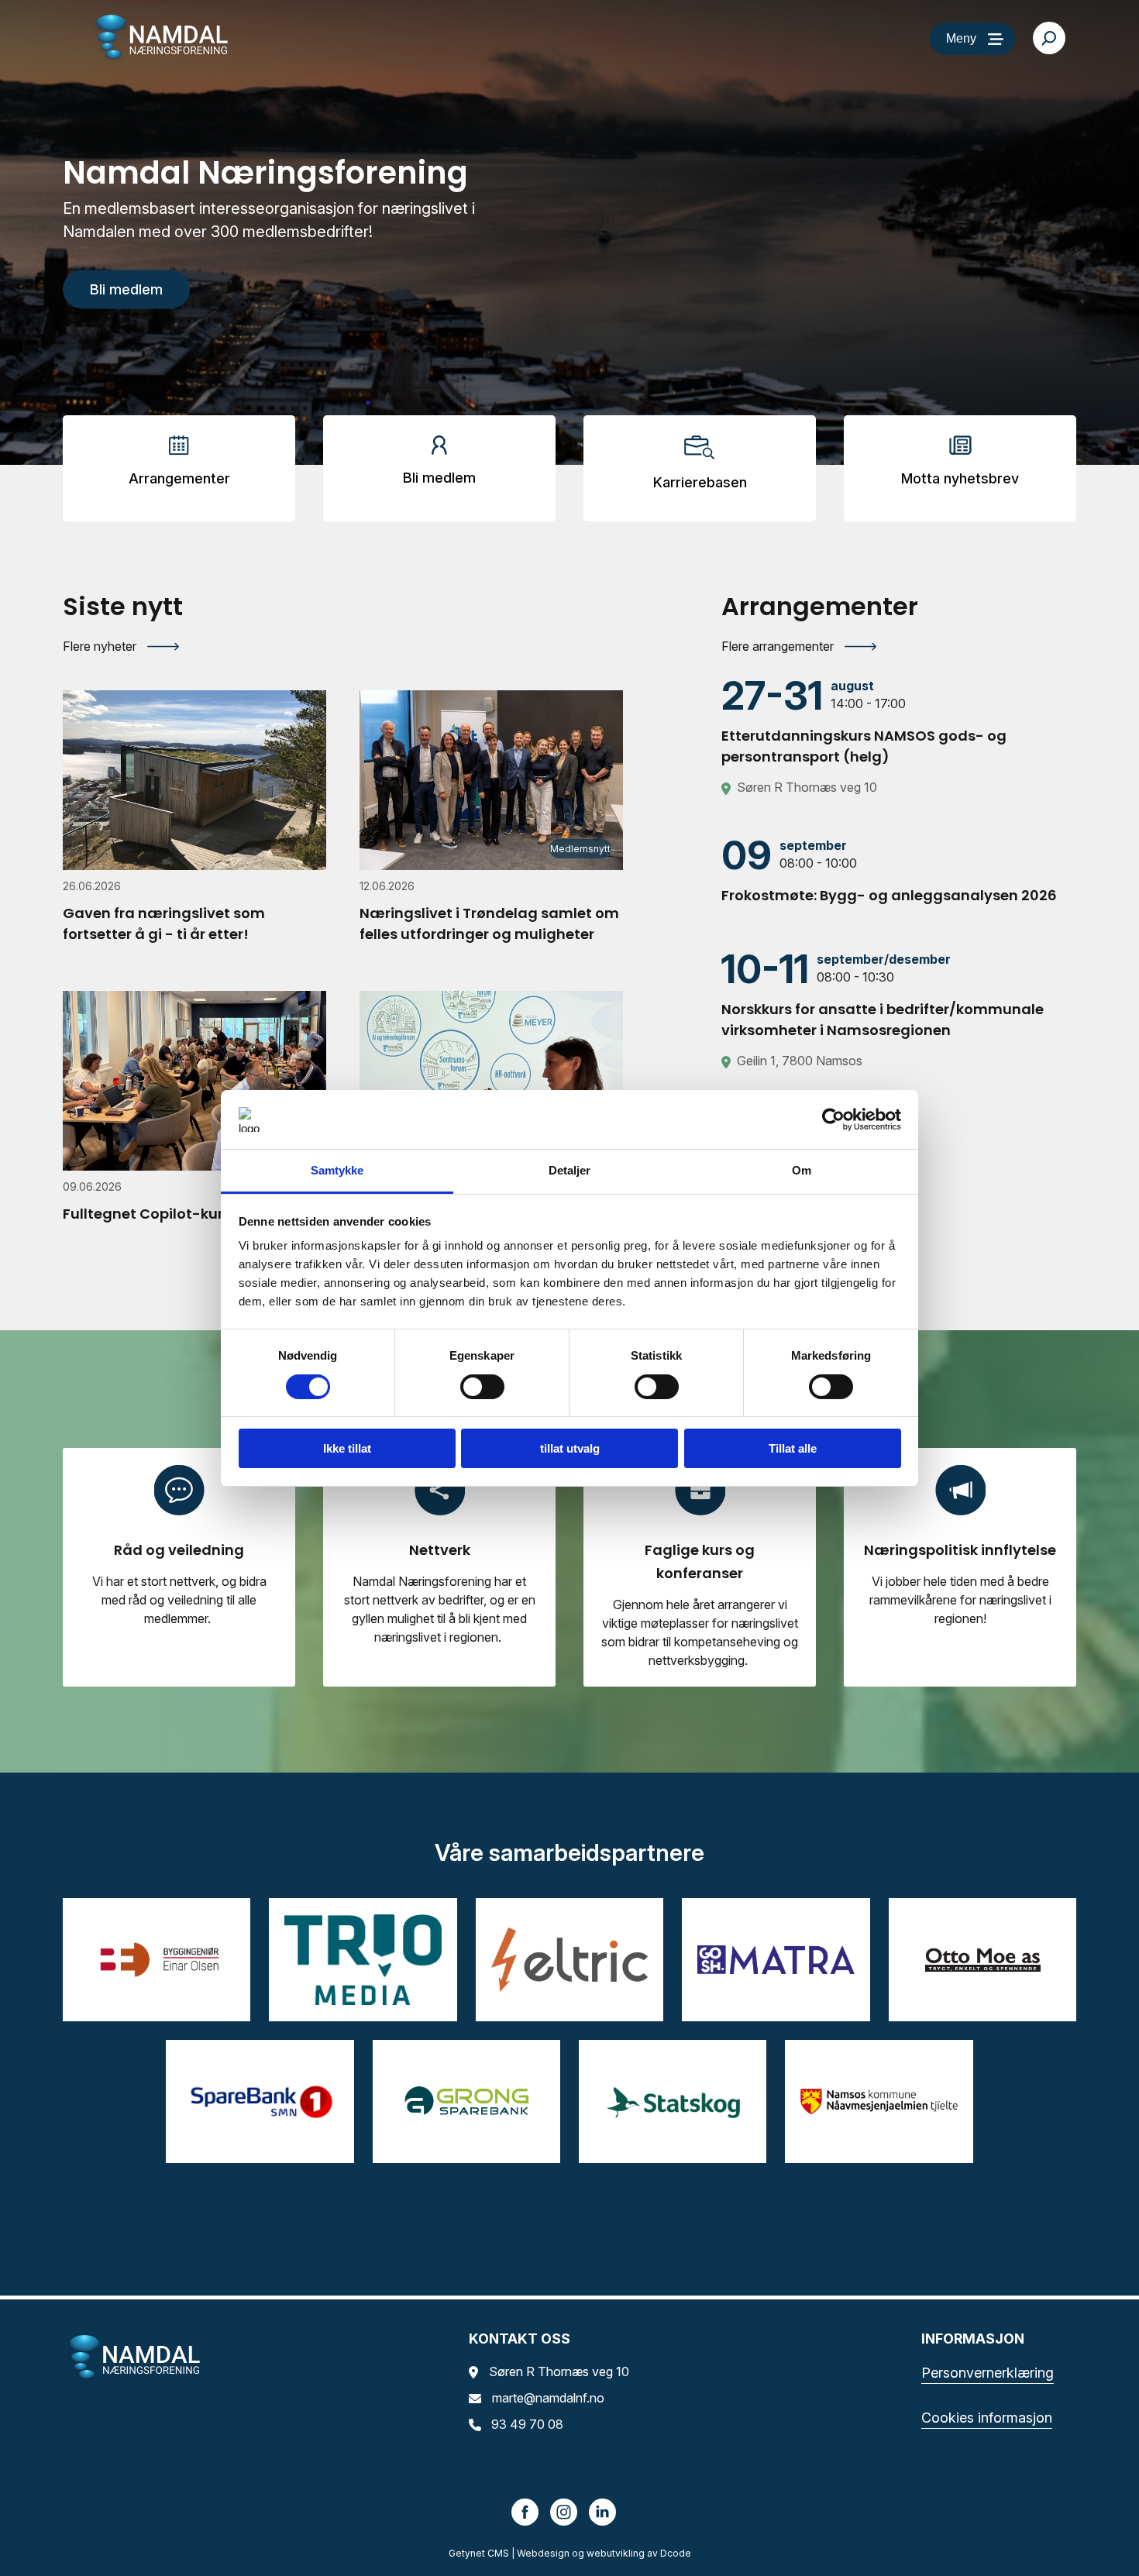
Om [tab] (802, 1170)
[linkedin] (603, 2511)
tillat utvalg (570, 1448)
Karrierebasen (700, 482)
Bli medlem (439, 478)
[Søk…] (1049, 38)
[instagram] (564, 2511)
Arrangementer (179, 478)
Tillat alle (793, 1448)
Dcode (676, 2553)
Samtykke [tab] (337, 1170)
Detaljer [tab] (570, 1170)
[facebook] (525, 2511)
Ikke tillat (347, 1448)
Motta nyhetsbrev (960, 478)
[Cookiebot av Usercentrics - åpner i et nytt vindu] (833, 1119)
